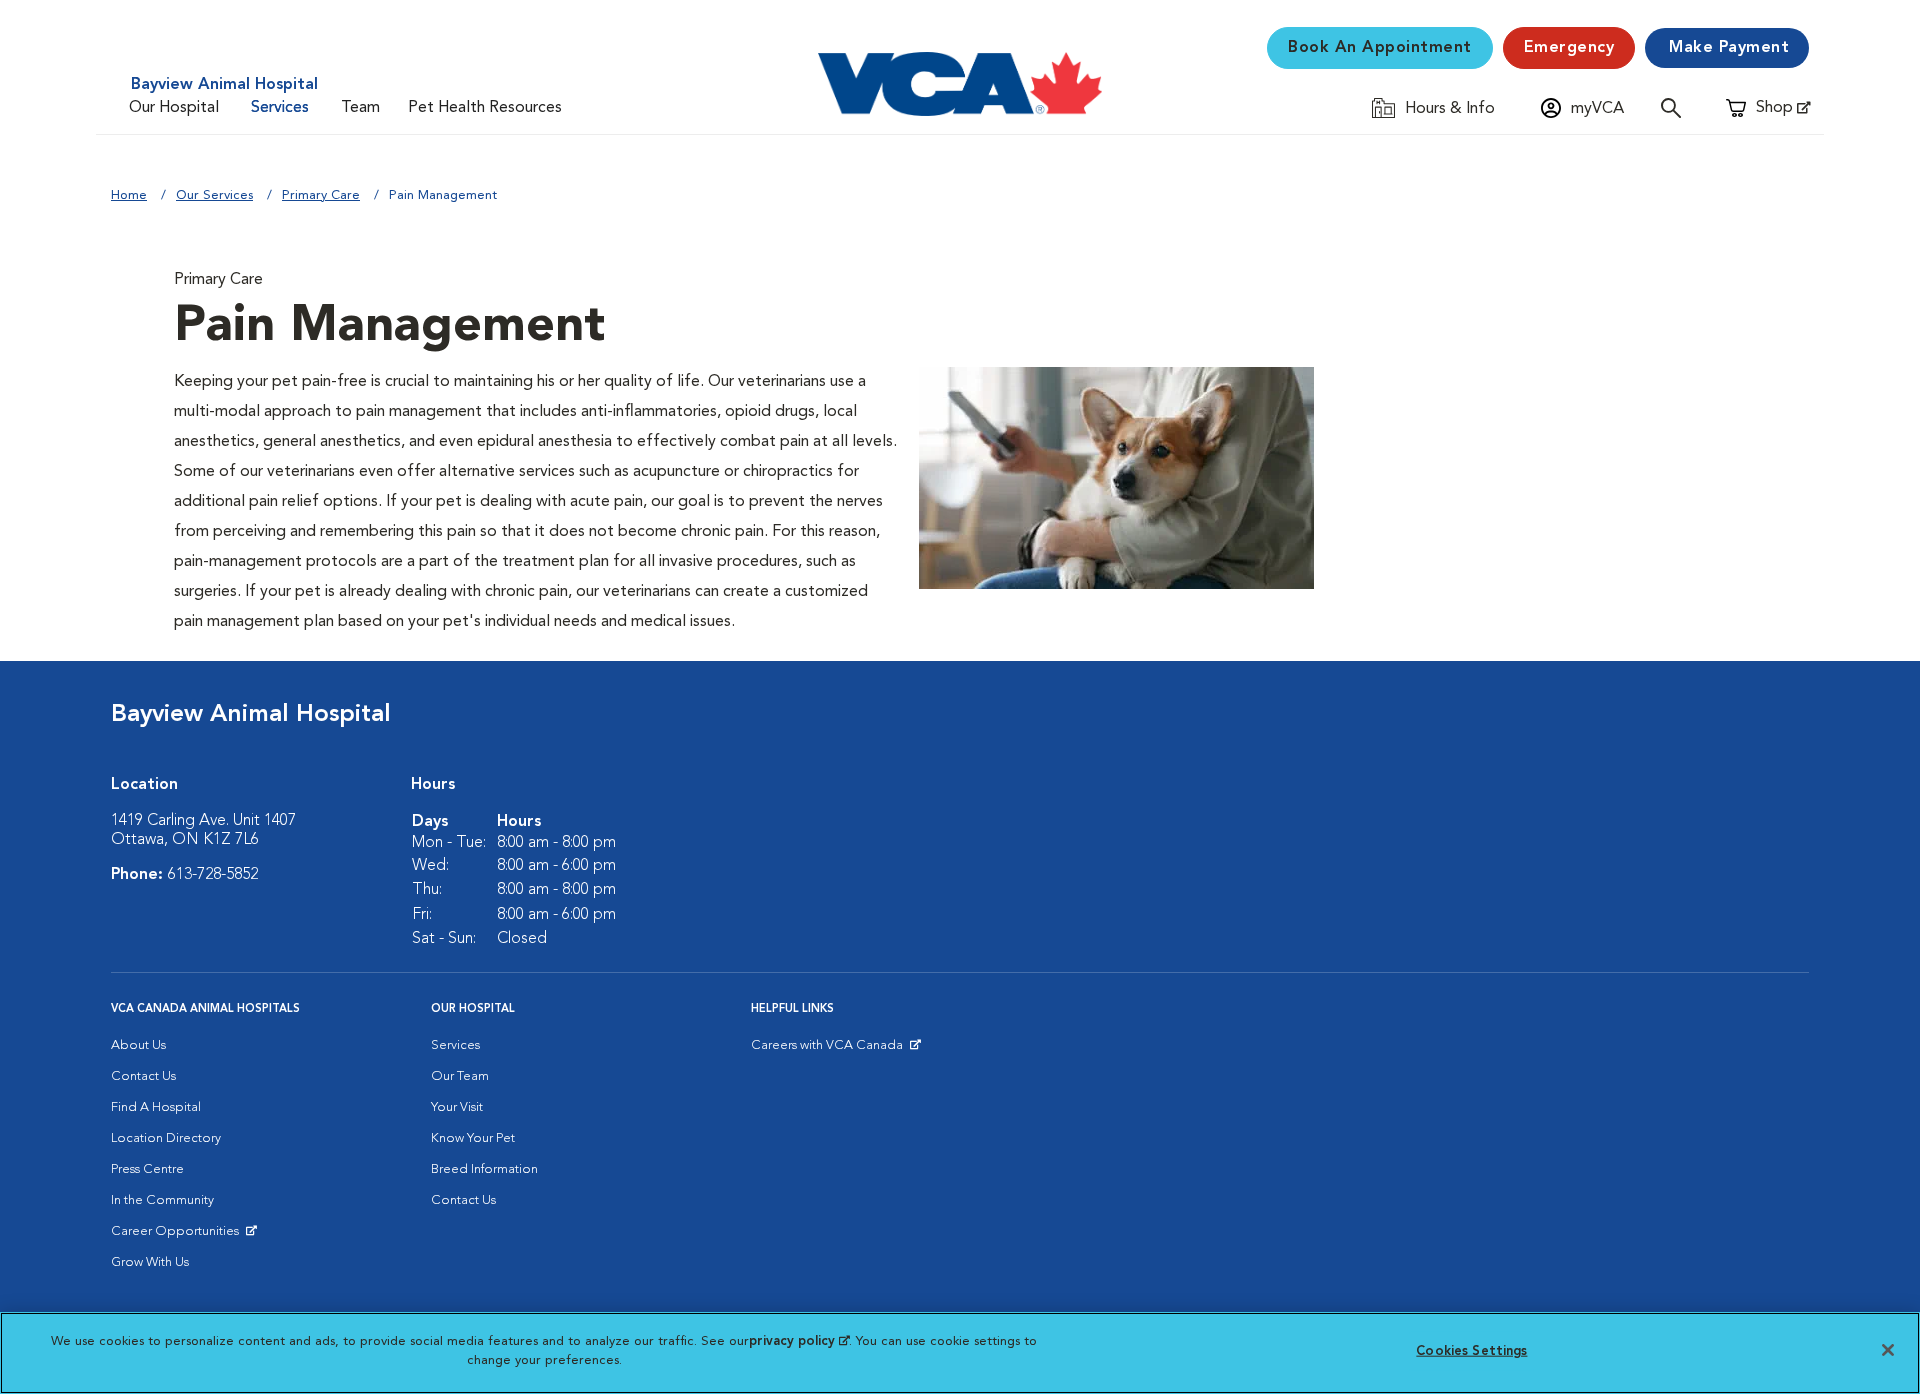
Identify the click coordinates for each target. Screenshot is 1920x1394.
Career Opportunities (178, 1236)
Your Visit (457, 1107)
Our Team (460, 1076)
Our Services (214, 195)
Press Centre (147, 1169)
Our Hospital (174, 108)
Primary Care (321, 195)
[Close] (1888, 1350)
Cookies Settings (1471, 1351)
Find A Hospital (156, 1107)
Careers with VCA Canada (828, 1050)
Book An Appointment (1380, 48)
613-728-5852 (213, 875)
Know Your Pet (473, 1138)
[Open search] (1676, 107)
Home (129, 195)
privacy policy (799, 1341)
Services (280, 108)
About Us (138, 1045)
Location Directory (166, 1138)
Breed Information (484, 1169)
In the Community (162, 1200)
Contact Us (143, 1076)
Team (360, 108)
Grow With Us (150, 1262)
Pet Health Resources (485, 108)
